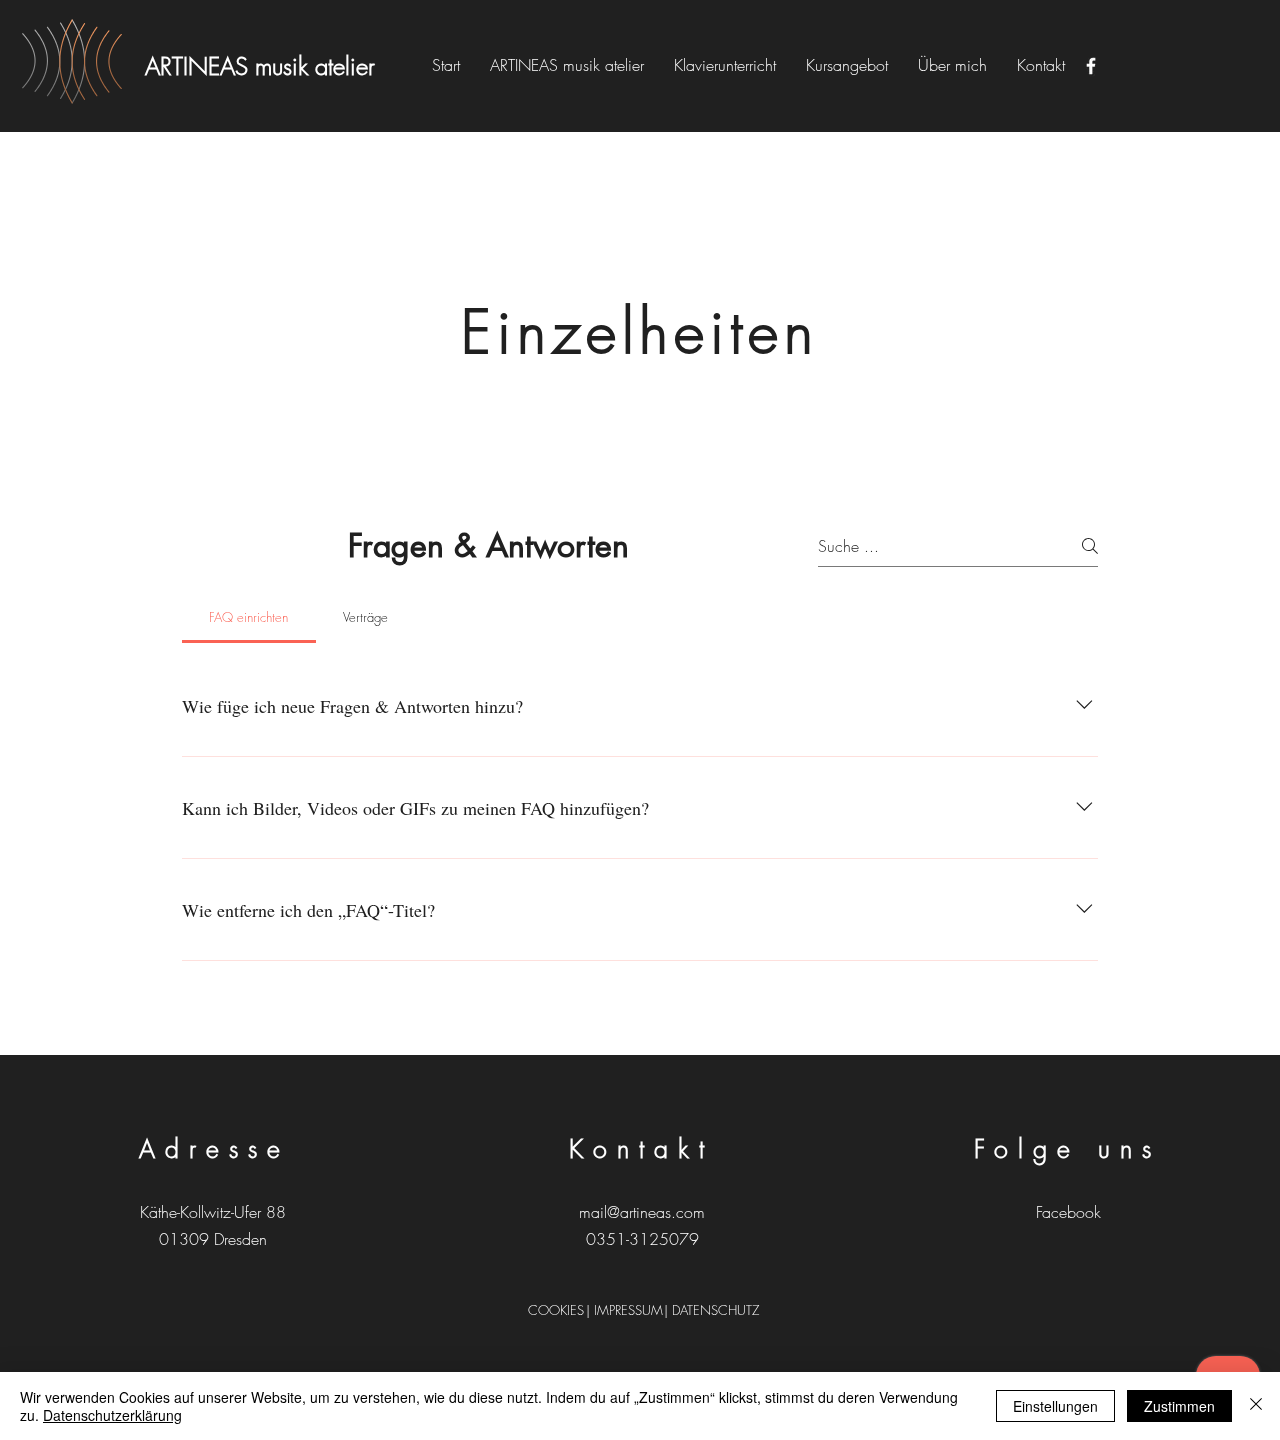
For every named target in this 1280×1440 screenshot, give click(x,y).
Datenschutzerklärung (112, 1415)
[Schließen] (1256, 1406)
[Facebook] (1091, 66)
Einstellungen (1055, 1406)
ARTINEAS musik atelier (260, 66)
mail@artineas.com (642, 1212)
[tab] (249, 617)
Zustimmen (1179, 1406)
